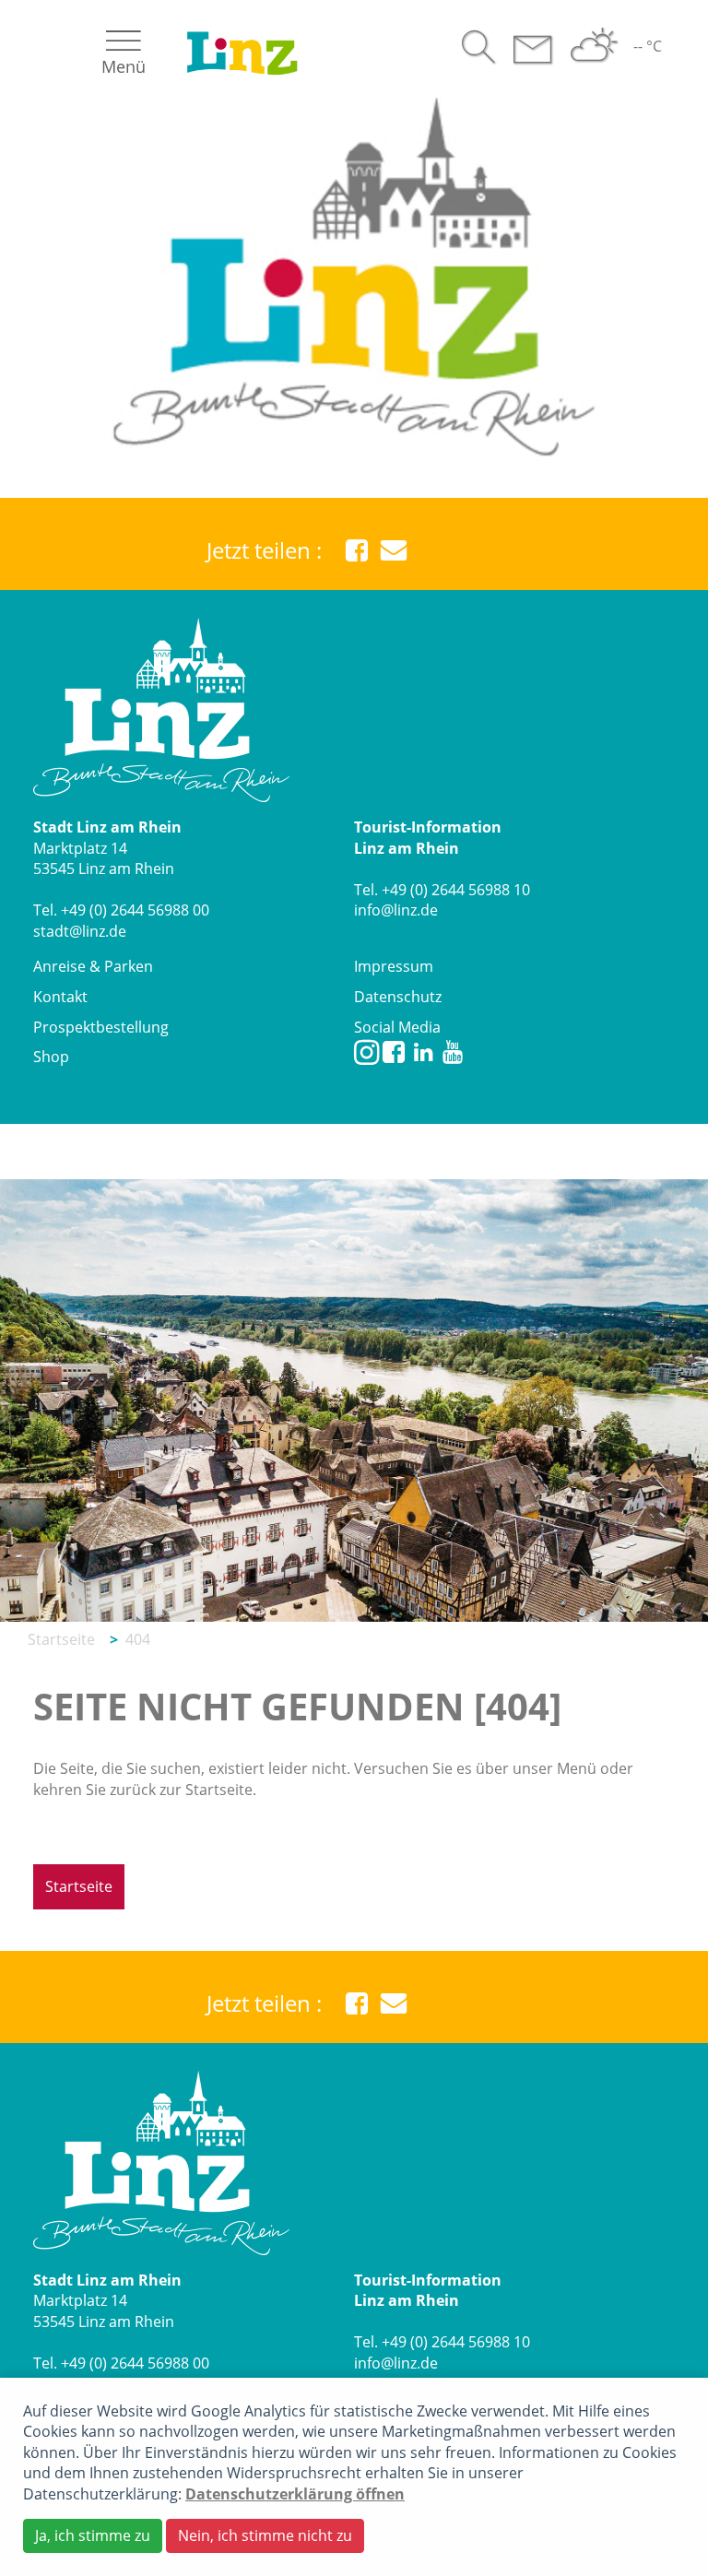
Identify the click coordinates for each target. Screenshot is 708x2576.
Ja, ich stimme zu (93, 2535)
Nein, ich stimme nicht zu (265, 2535)
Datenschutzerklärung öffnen (295, 2494)
